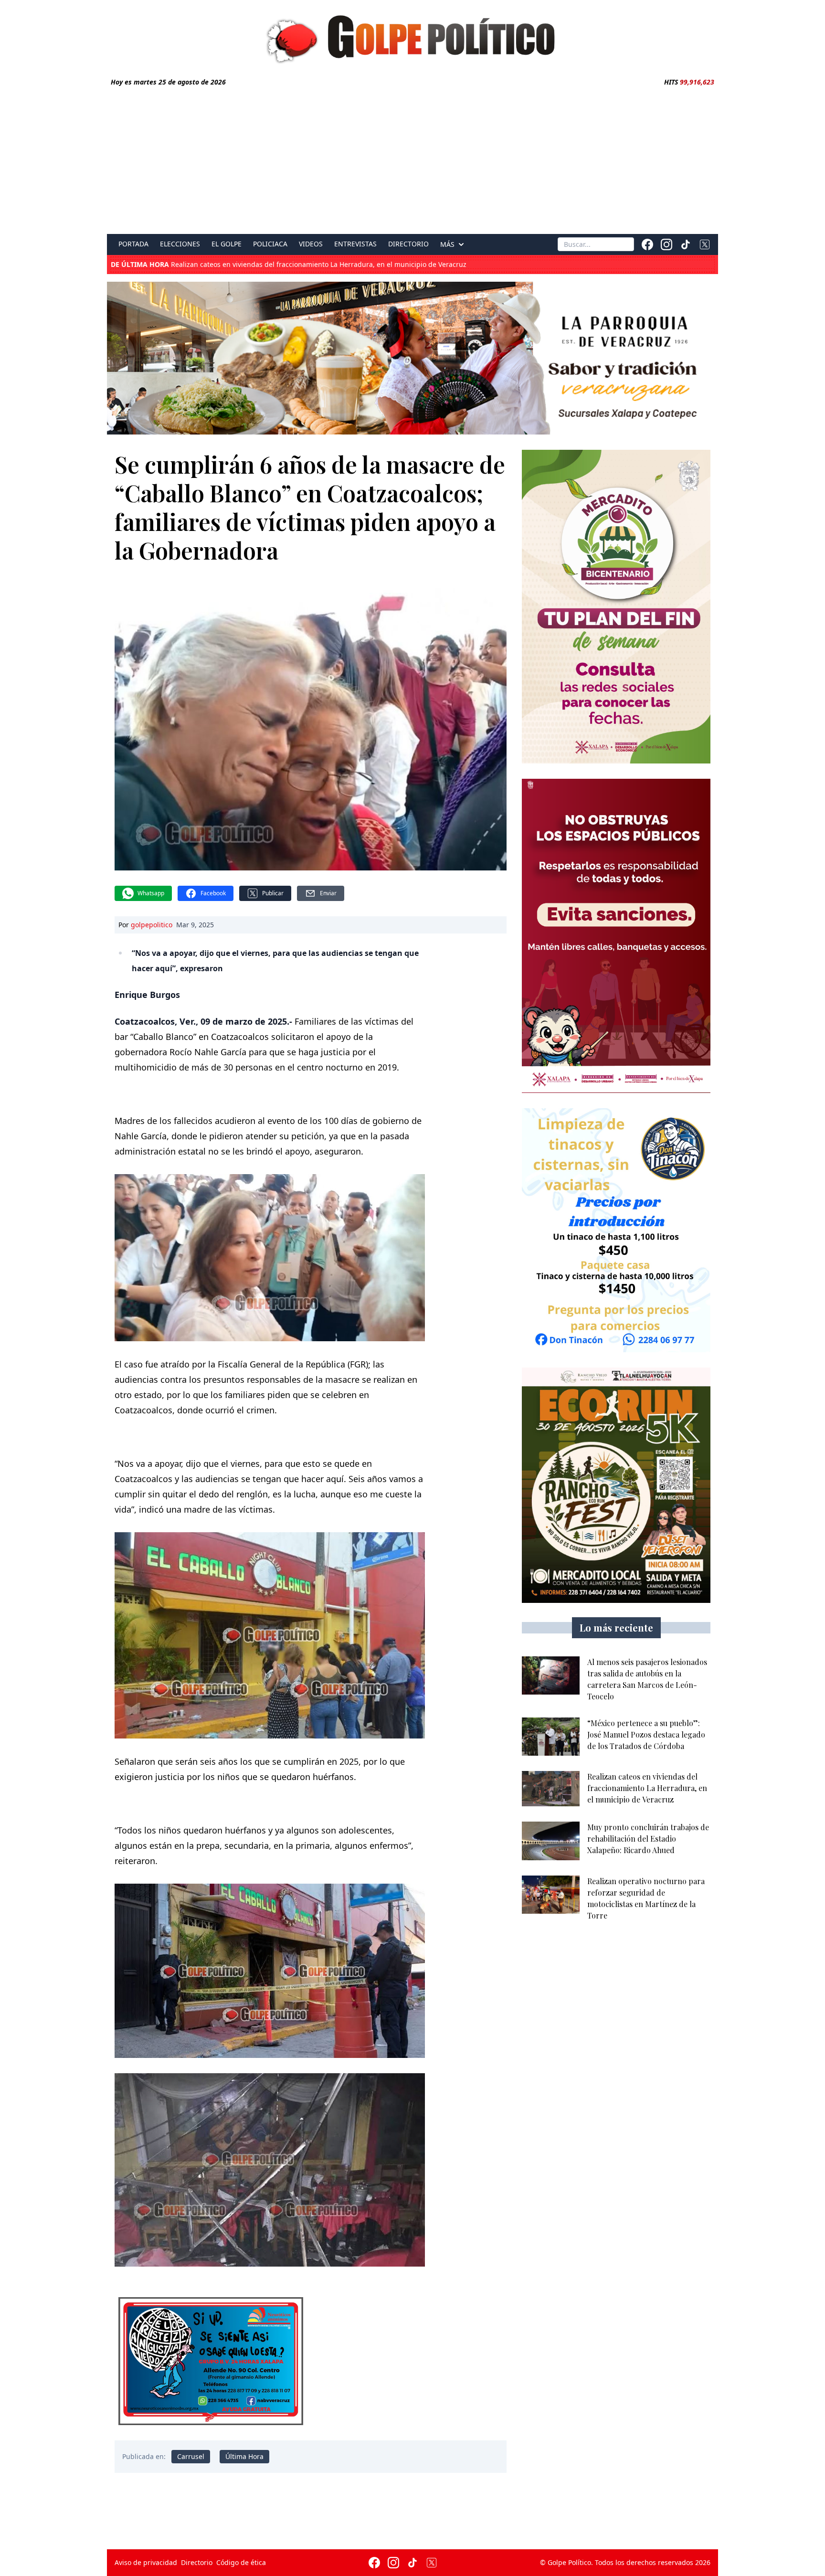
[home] (412, 37)
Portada (133, 244)
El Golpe (227, 244)
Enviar (328, 893)
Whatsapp (151, 893)
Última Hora (244, 2456)
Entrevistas (355, 244)
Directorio (408, 244)
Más (447, 244)
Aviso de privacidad (146, 2562)
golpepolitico (152, 925)
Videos (311, 244)
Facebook (213, 893)
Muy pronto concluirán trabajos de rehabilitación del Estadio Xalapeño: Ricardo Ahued (280, 265)
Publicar (273, 893)
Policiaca (270, 244)
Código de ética (241, 2562)
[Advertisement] (412, 159)
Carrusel (191, 2456)
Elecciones (180, 244)
